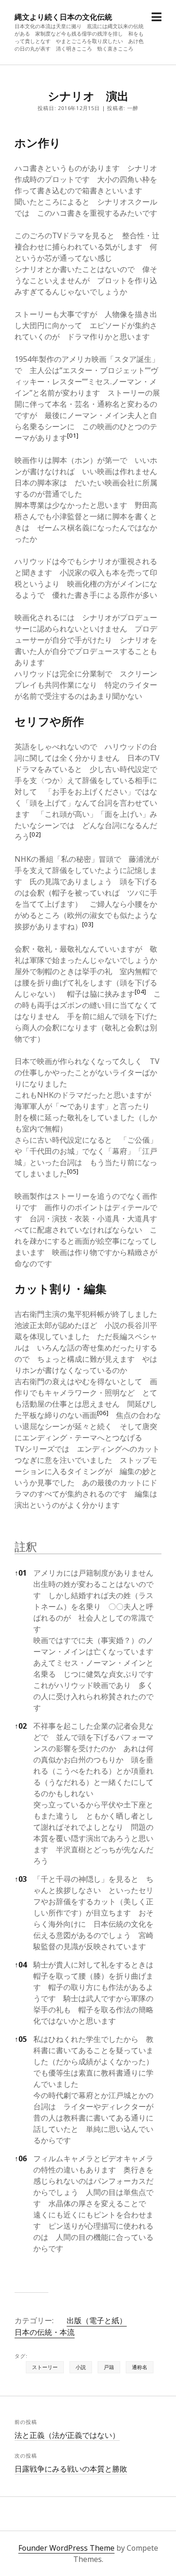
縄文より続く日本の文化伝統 (63, 17)
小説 (81, 2367)
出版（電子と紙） (97, 2320)
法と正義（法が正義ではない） (67, 2435)
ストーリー (45, 2367)
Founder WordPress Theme (66, 2548)
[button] (73, 438)
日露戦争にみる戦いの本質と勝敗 (71, 2469)
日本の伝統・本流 (45, 2332)
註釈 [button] (26, 1546)
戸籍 (109, 2367)
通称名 (140, 2367)
